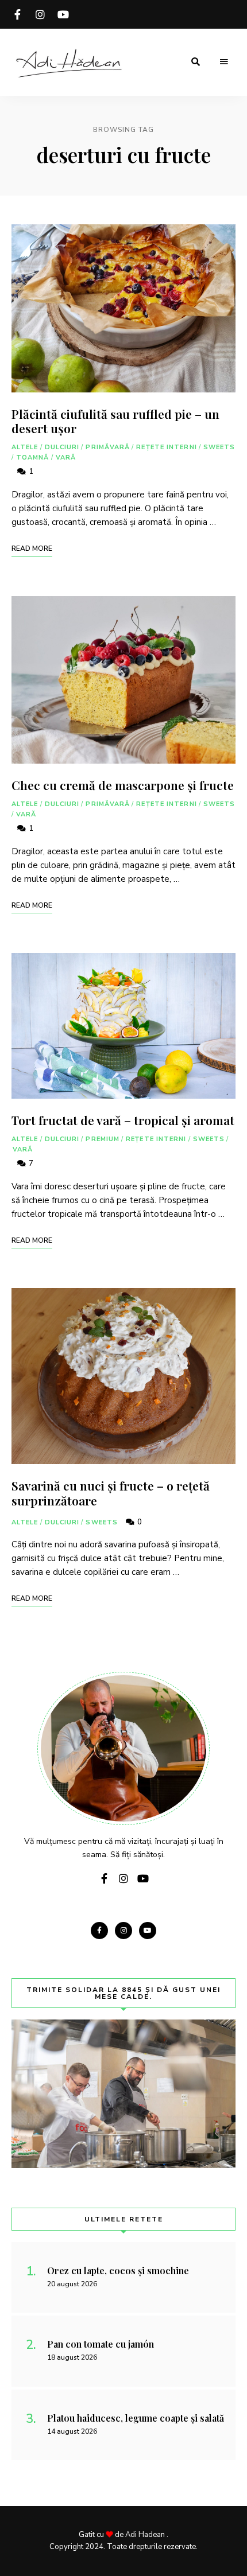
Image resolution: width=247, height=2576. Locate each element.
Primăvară (108, 447)
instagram (40, 14)
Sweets (219, 447)
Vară (66, 458)
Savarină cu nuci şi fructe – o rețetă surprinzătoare (111, 1493)
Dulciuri (62, 447)
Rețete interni (166, 447)
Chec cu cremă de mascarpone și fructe (123, 785)
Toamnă (33, 458)
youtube (63, 14)
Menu (224, 62)
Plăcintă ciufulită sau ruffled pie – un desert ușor (115, 421)
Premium (103, 1139)
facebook (17, 14)
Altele (25, 447)
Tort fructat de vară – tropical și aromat (123, 1120)
